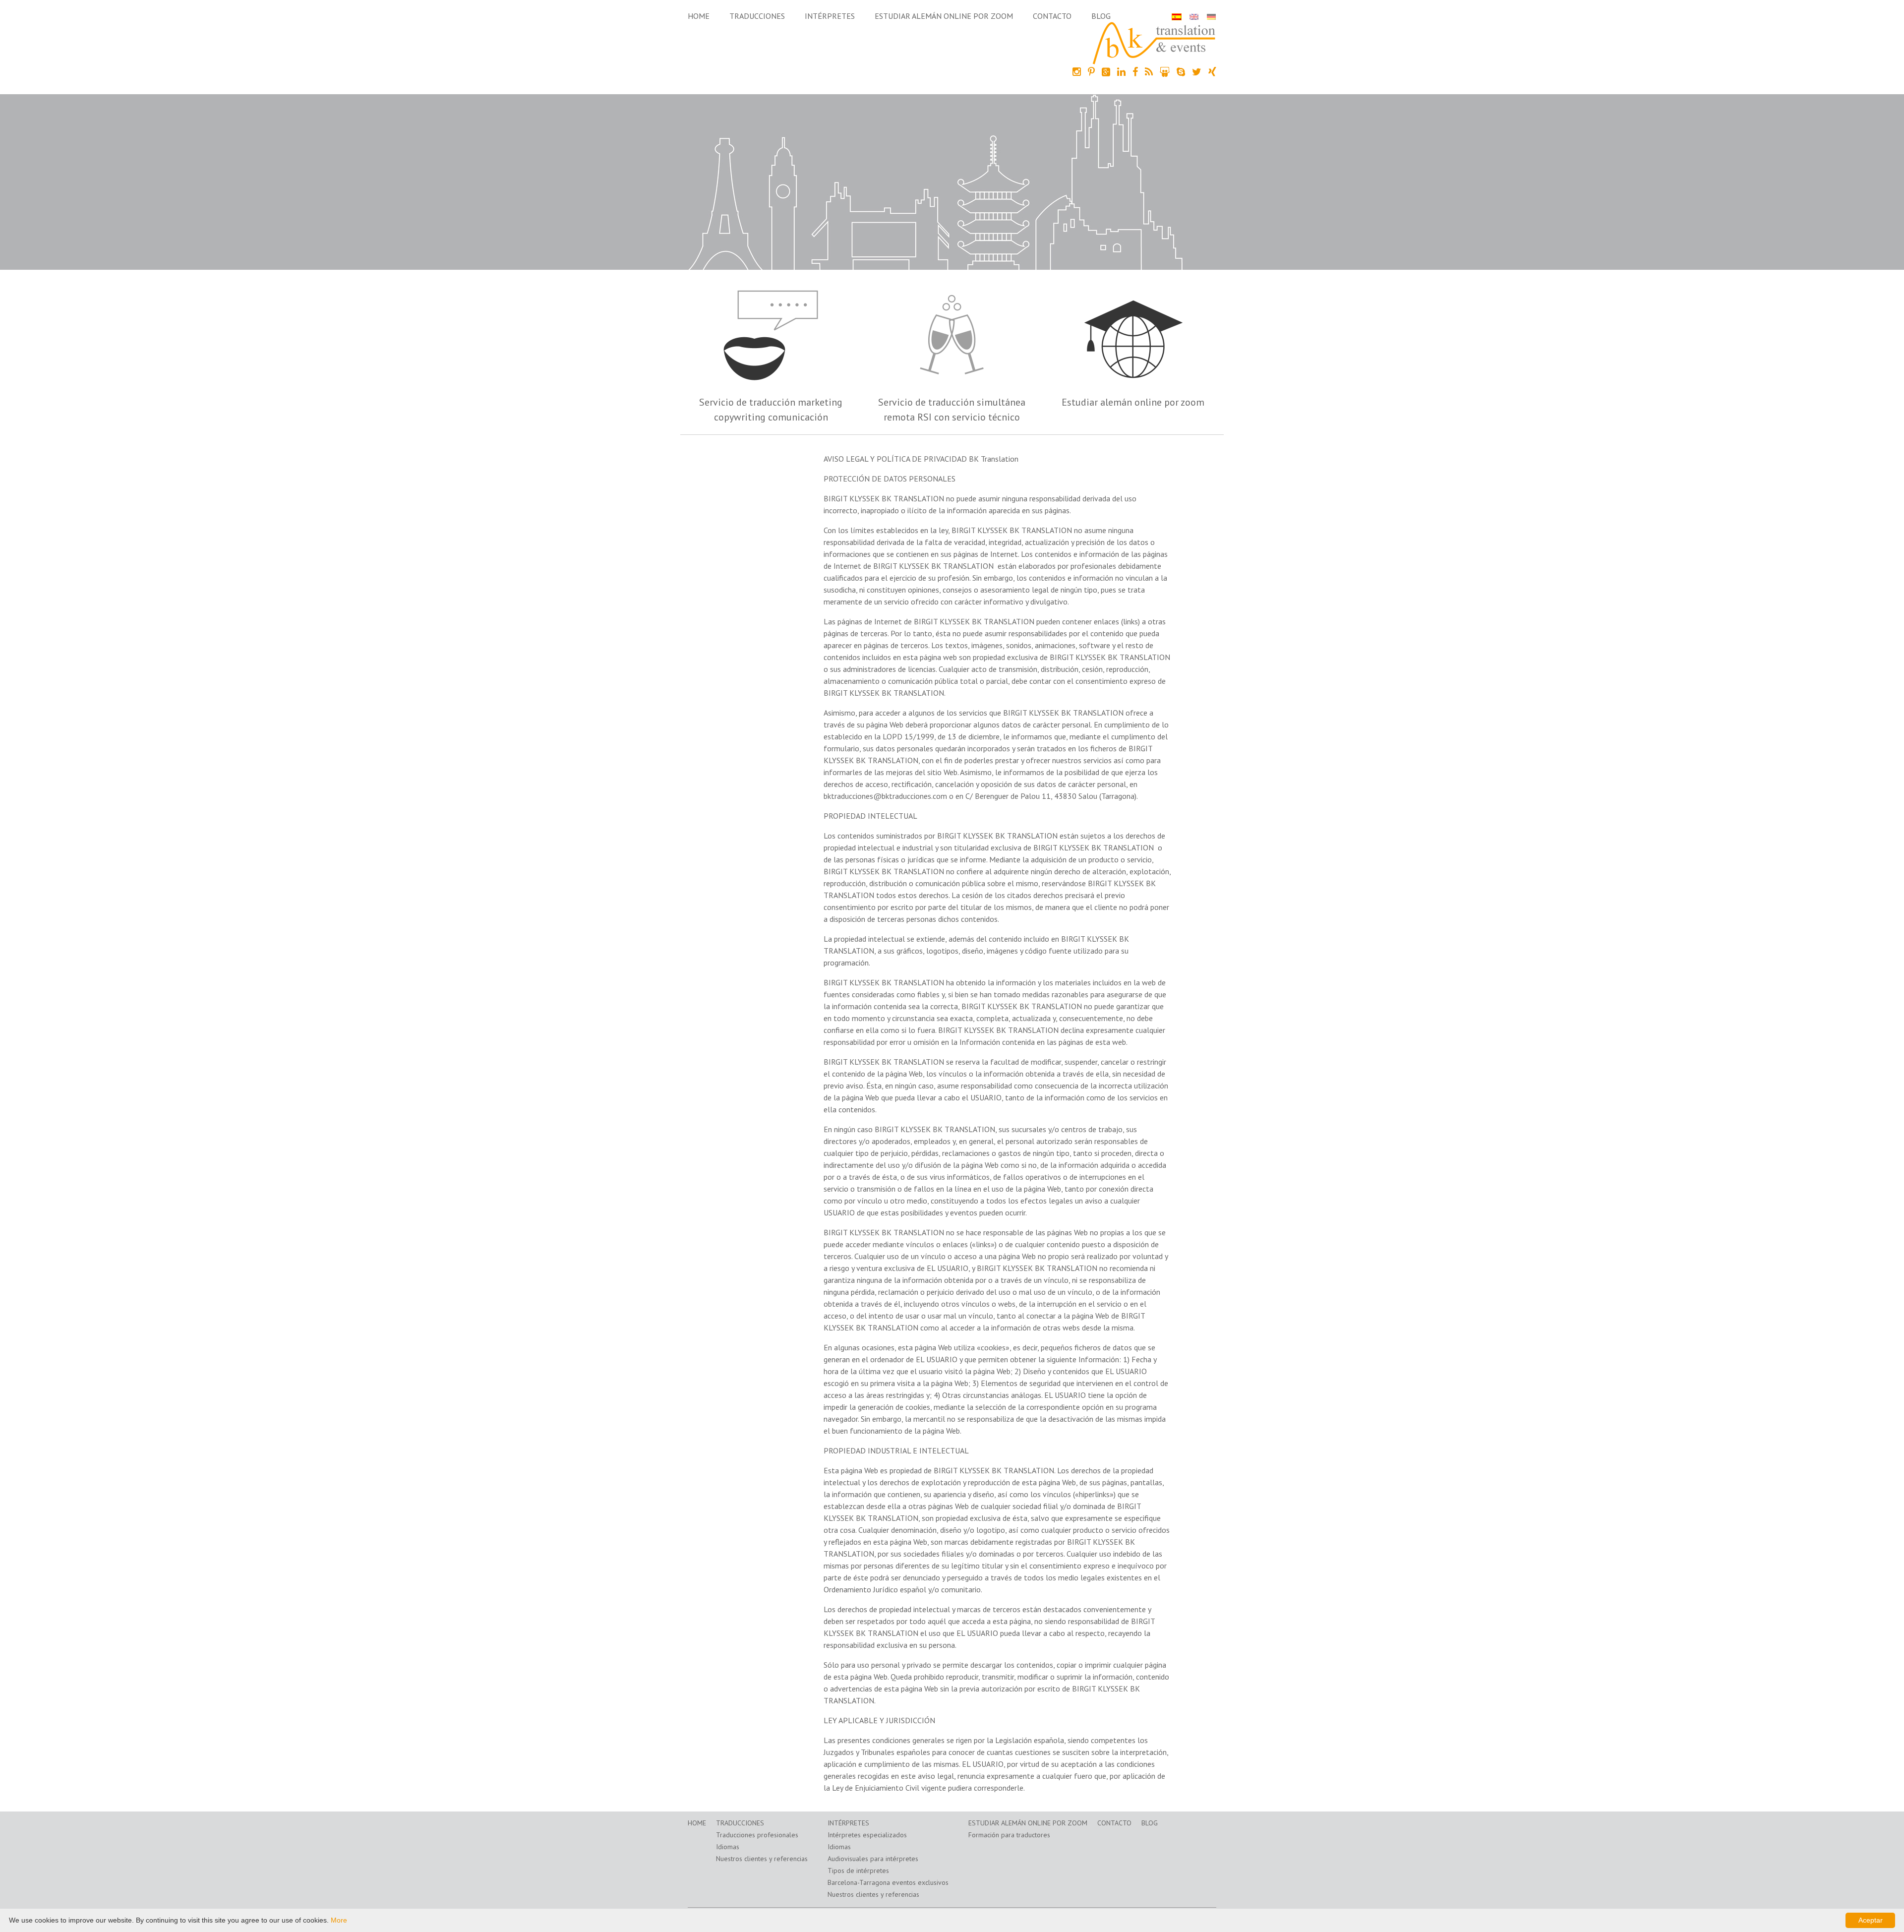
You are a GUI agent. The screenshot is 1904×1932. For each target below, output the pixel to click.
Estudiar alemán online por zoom (944, 16)
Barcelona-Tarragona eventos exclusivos (888, 1882)
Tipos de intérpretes (858, 1871)
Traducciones (757, 16)
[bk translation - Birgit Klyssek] (1154, 42)
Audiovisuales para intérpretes (873, 1859)
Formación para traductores (1009, 1835)
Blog (1101, 16)
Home (699, 16)
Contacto (1052, 16)
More (339, 1920)
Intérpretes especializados (867, 1835)
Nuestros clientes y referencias (762, 1859)
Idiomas (728, 1847)
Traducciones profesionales (757, 1835)
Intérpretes (830, 16)
